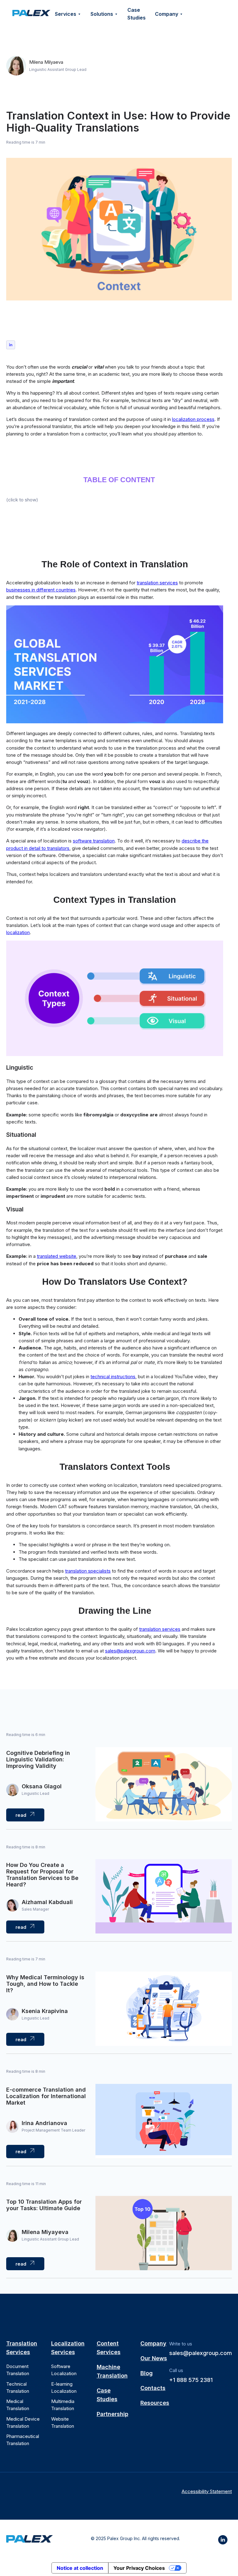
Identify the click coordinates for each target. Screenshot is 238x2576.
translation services (157, 583)
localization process (193, 419)
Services (66, 14)
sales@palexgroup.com (201, 2353)
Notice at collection (80, 2568)
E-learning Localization (64, 2388)
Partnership (112, 2414)
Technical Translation (18, 2388)
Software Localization (64, 2370)
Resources (155, 2403)
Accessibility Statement (207, 2491)
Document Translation (18, 2370)
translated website (57, 1256)
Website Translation (63, 2422)
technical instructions (113, 1377)
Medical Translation (18, 2405)
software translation (94, 841)
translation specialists (88, 1571)
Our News (154, 2358)
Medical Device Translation (23, 2422)
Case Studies (137, 14)
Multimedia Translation (63, 2405)
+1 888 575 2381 (191, 2380)
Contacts (153, 2388)
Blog (147, 2373)
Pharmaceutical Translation (23, 2440)
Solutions (102, 14)
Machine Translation (112, 2371)
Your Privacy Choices (139, 2568)
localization (18, 932)
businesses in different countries (41, 590)
